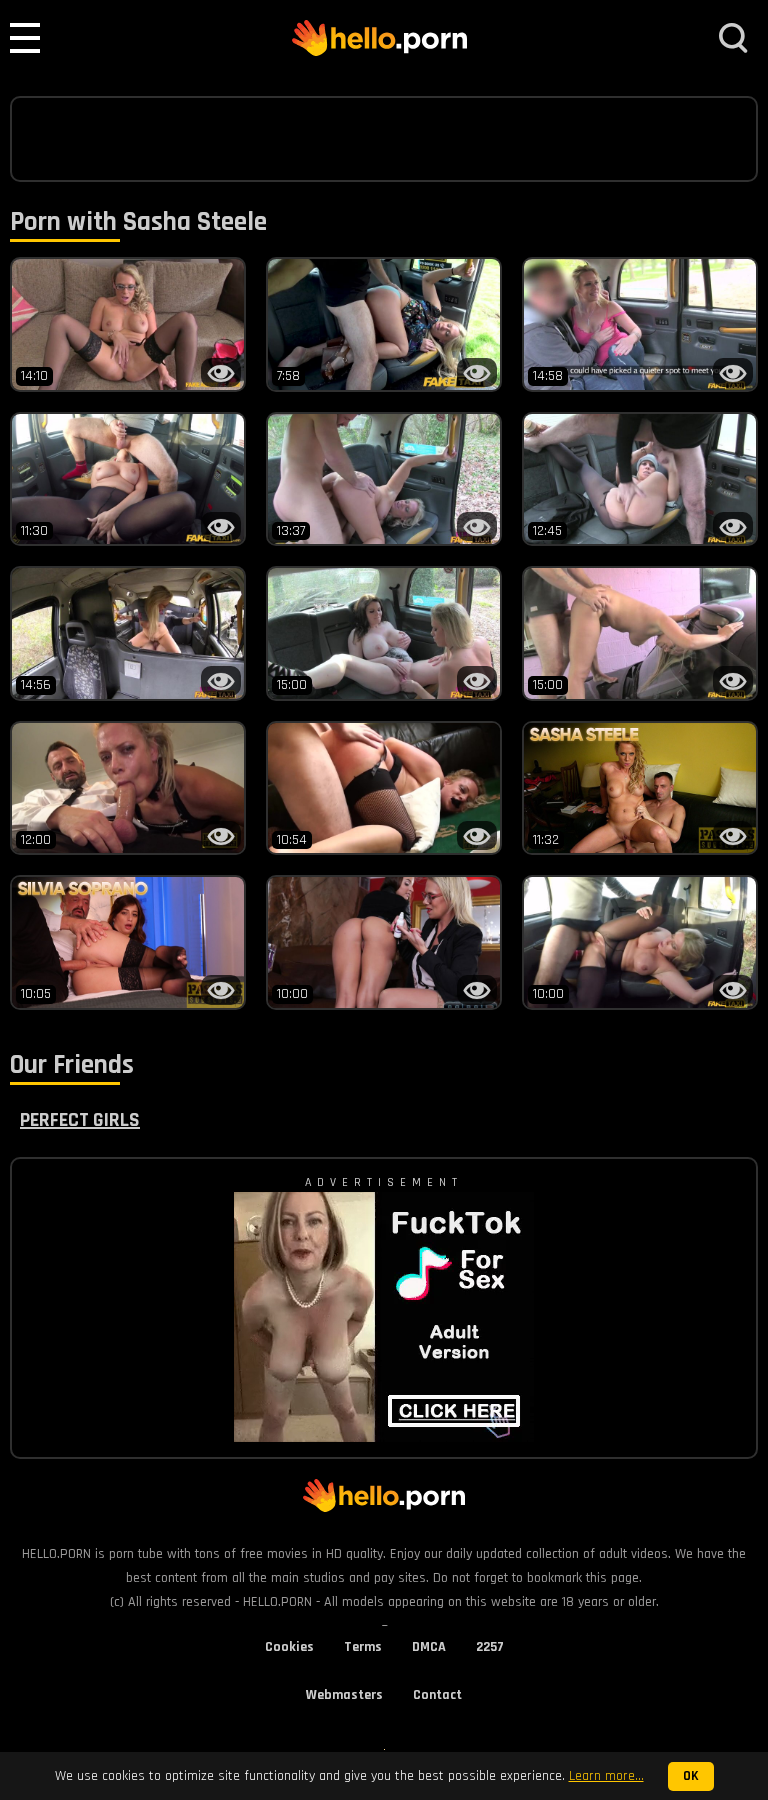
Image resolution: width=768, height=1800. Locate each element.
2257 (490, 1647)
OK (691, 1776)
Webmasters (344, 1695)
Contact (437, 1695)
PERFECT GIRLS (80, 1120)
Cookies (289, 1647)
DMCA (429, 1647)
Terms (363, 1647)
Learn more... (606, 1776)
